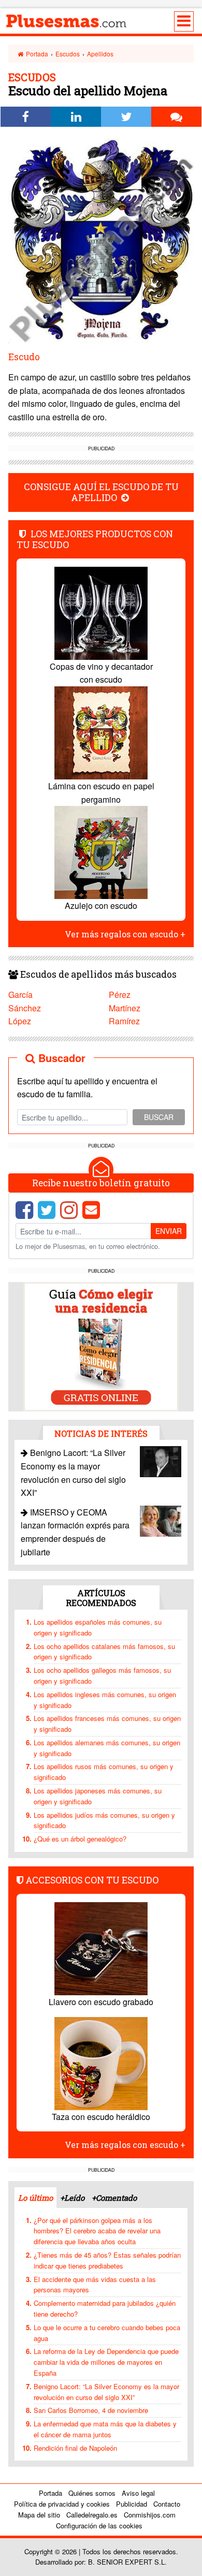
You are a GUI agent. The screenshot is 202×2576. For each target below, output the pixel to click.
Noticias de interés (101, 1433)
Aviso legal (138, 2493)
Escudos (68, 54)
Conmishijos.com (150, 2515)
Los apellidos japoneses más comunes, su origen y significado (98, 1796)
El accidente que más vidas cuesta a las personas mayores (95, 2285)
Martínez (125, 1008)
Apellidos (100, 54)
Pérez (120, 995)
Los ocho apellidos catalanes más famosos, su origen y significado (104, 1652)
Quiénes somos (92, 2493)
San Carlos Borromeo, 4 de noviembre (91, 2410)
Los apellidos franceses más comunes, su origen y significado (107, 1724)
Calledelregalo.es (92, 2515)
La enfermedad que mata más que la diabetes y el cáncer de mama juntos (105, 2429)
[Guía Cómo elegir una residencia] (101, 1345)
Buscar (159, 1117)
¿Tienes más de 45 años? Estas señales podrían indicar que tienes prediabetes (107, 2260)
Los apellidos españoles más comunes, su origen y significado (98, 1627)
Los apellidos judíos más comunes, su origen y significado (104, 1820)
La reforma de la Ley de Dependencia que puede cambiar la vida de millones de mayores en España (106, 2362)
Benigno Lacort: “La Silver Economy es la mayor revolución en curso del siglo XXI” (106, 2392)
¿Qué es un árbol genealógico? (80, 1839)
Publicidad (132, 2504)
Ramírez (124, 1021)
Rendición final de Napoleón (75, 2448)
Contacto (167, 2504)
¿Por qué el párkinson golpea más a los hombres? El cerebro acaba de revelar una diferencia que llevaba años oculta (97, 2231)
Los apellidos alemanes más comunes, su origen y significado (107, 1748)
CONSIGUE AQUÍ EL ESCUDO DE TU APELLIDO (101, 492)
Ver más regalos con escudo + (125, 934)
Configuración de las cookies (99, 2526)
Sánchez (25, 1008)
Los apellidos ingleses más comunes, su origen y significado (105, 1700)
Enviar (169, 1231)
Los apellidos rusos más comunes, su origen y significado (104, 1772)
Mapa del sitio (39, 2515)
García (20, 995)
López (20, 1021)
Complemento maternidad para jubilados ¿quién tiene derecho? (105, 2308)
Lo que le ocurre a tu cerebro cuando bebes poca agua (107, 2333)
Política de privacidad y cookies (62, 2504)
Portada (36, 54)
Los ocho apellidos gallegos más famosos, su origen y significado (102, 1675)
